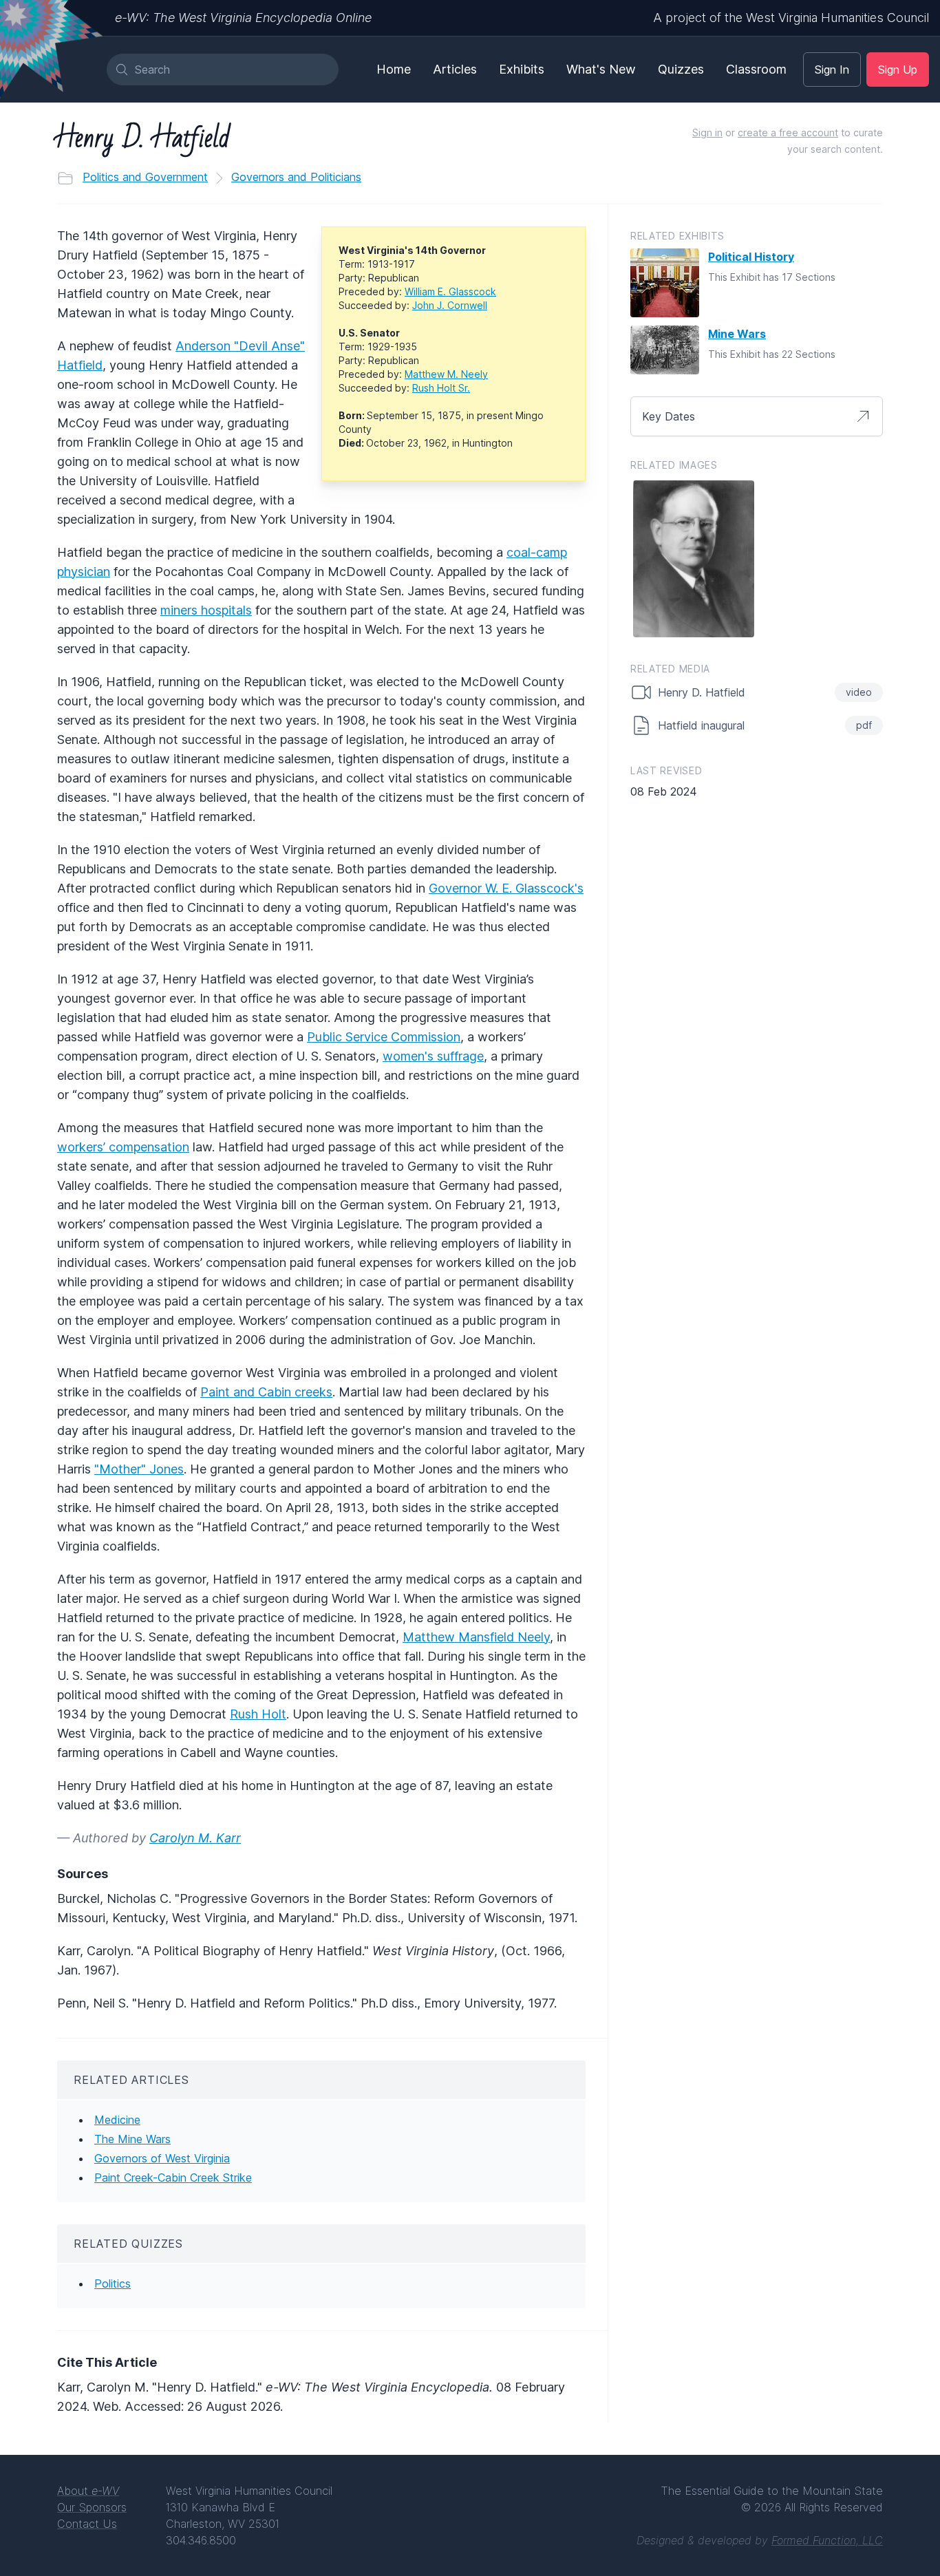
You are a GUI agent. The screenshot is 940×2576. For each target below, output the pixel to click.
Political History (751, 257)
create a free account (788, 132)
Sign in (707, 132)
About (88, 2491)
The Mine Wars (132, 2139)
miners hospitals (206, 610)
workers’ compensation (123, 1147)
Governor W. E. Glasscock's (506, 888)
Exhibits (522, 69)
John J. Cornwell (450, 305)
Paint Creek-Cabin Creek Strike (173, 2178)
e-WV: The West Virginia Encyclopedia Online (243, 18)
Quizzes (681, 69)
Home (394, 69)
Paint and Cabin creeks (266, 1392)
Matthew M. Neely (446, 374)
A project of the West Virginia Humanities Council (791, 18)
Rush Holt (258, 1714)
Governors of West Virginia (162, 2158)
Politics (113, 2284)
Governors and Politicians (296, 177)
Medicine (117, 2120)
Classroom (756, 69)
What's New (601, 69)
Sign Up (898, 70)
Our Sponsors (92, 2507)
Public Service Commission (384, 1037)
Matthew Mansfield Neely (476, 1637)
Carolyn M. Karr (195, 1838)
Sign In (832, 70)
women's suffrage (433, 1056)
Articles (455, 69)
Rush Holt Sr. (441, 388)
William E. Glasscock (450, 291)
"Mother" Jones (139, 1469)
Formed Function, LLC (827, 2540)
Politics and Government (145, 177)
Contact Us (87, 2524)
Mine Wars (737, 334)
